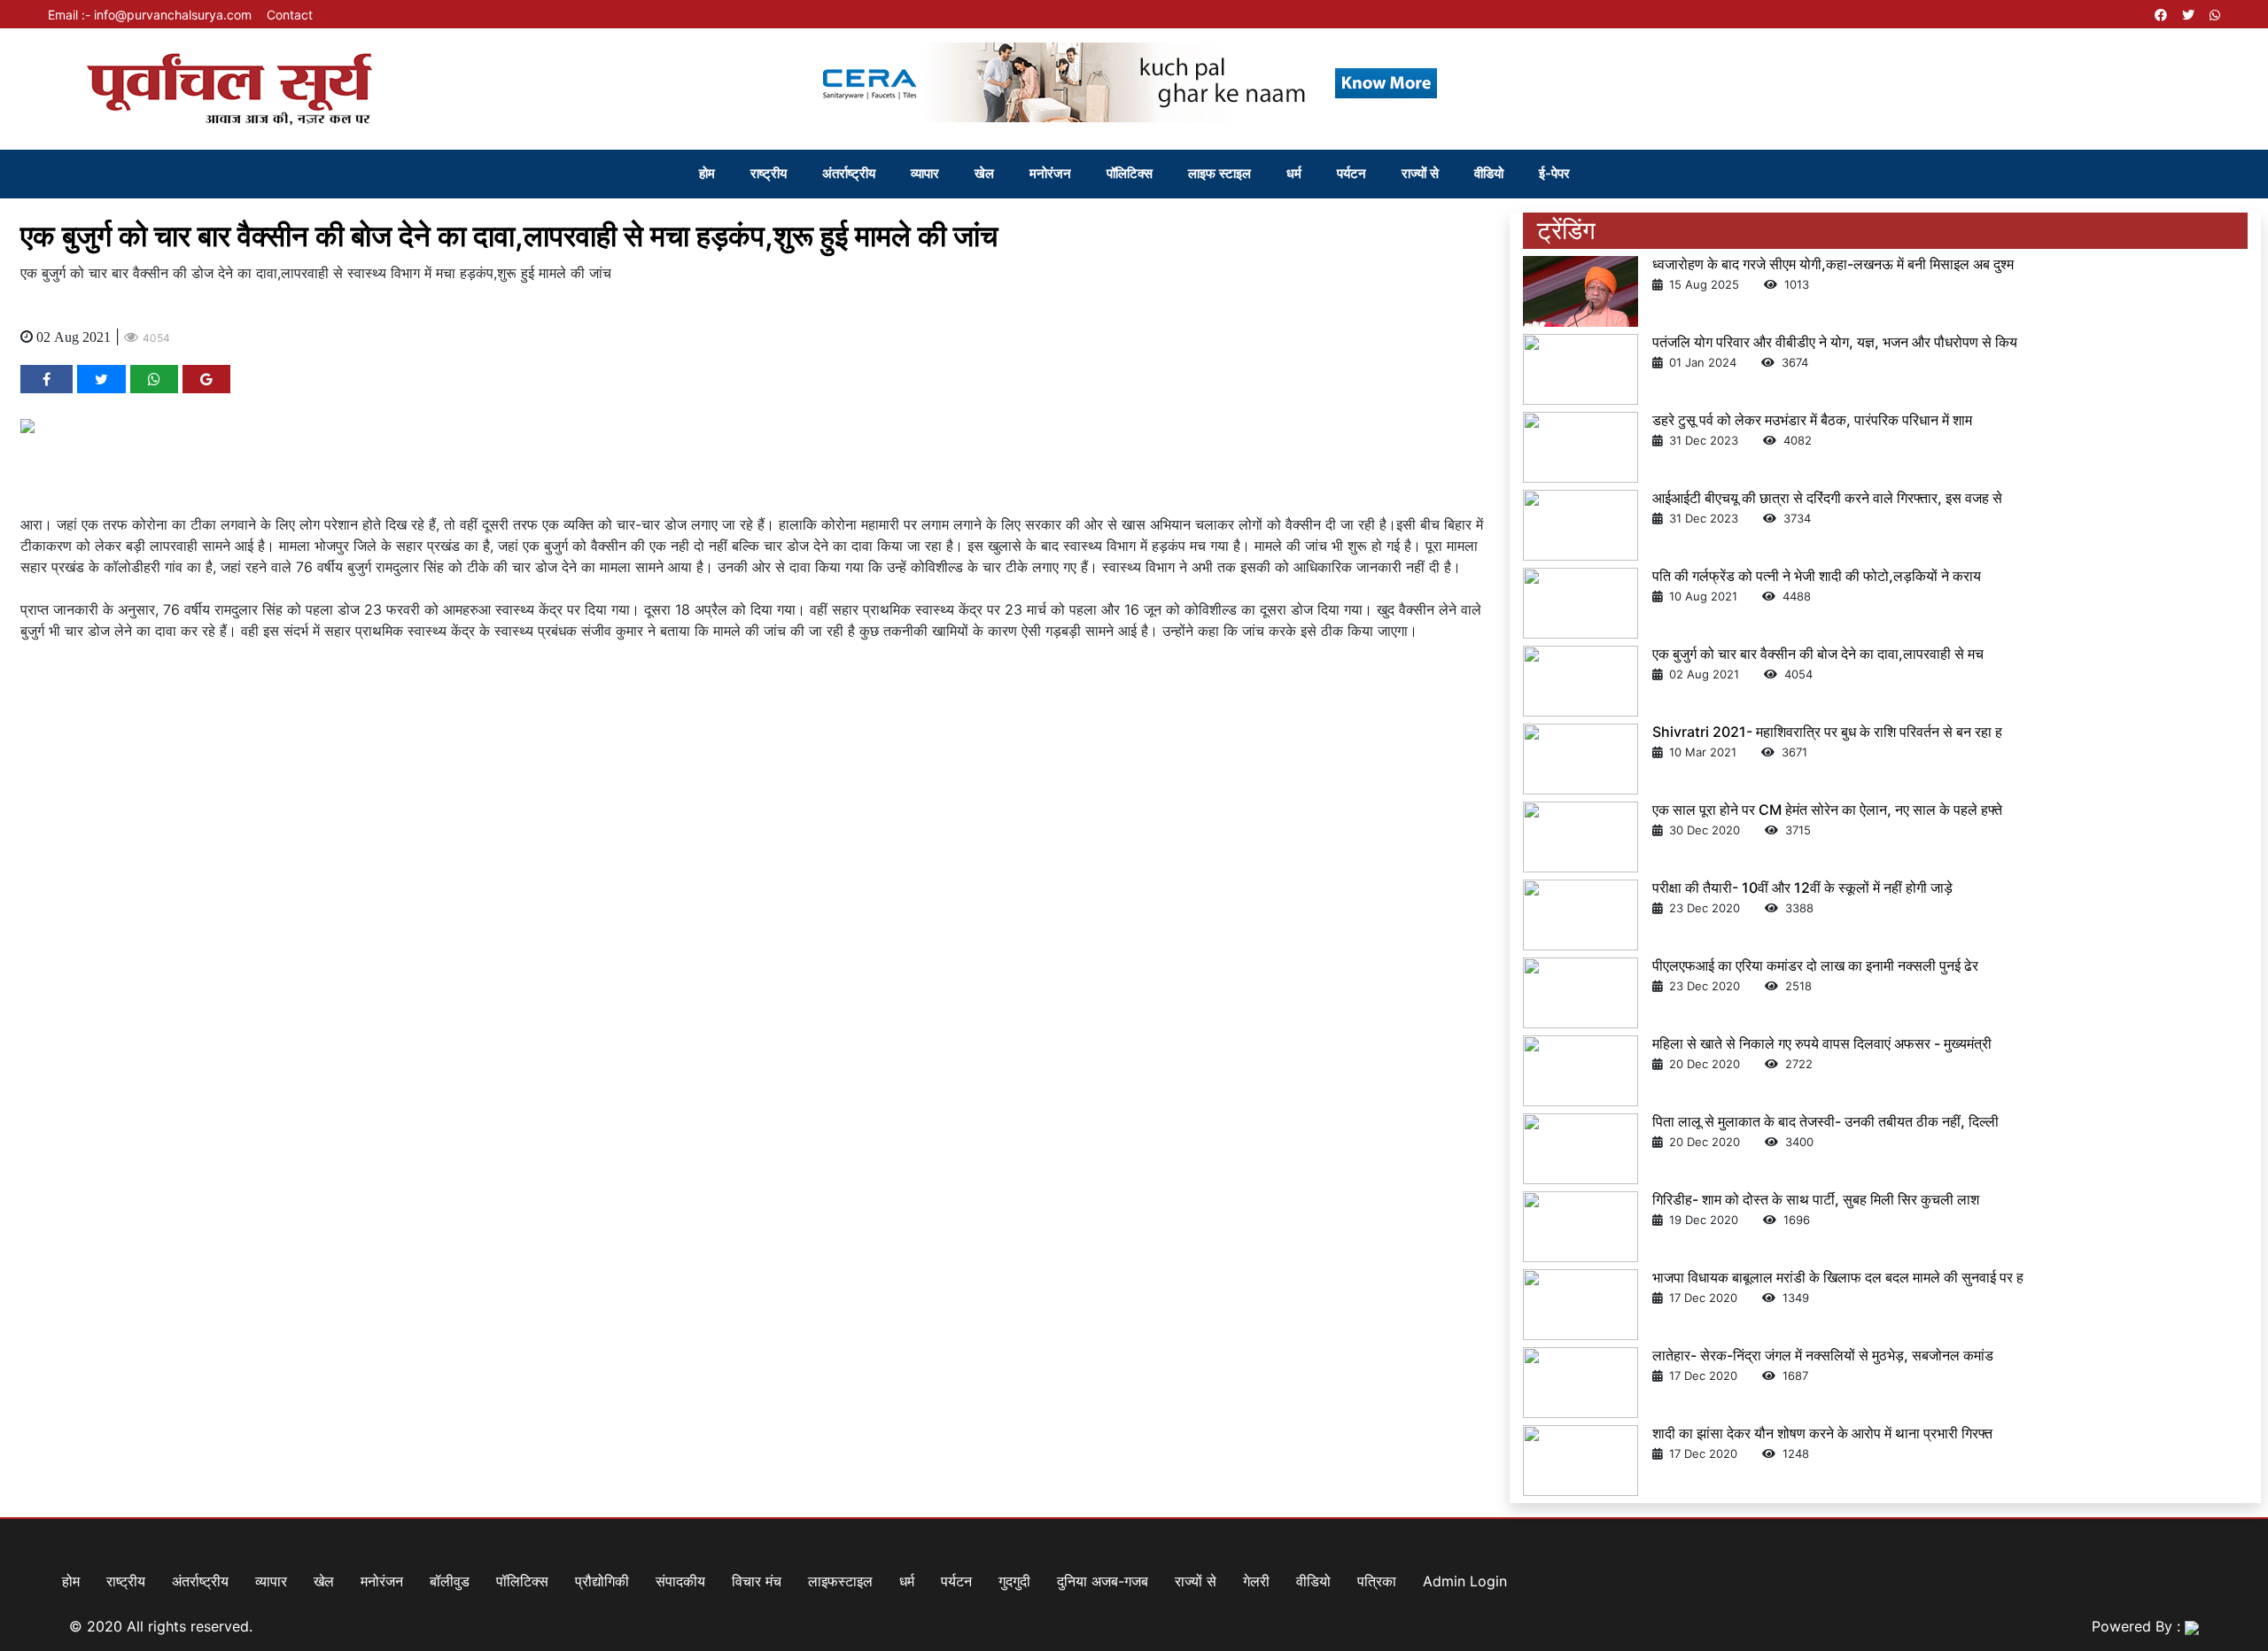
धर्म (1294, 173)
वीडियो (1489, 173)
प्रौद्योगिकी (602, 1581)
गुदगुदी (1014, 1581)
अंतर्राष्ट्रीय (849, 173)
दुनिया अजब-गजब (1103, 1581)
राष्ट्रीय (769, 173)
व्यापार (925, 173)
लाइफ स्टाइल (1219, 173)
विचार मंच (757, 1581)
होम (707, 173)
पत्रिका (1377, 1581)
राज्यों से (1420, 173)
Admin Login (1465, 1581)
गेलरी (1256, 1581)
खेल (984, 173)
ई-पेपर (1554, 173)
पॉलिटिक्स (1130, 173)
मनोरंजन (1050, 173)
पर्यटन (1351, 173)
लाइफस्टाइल (840, 1581)
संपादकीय (680, 1581)
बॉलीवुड (450, 1581)
